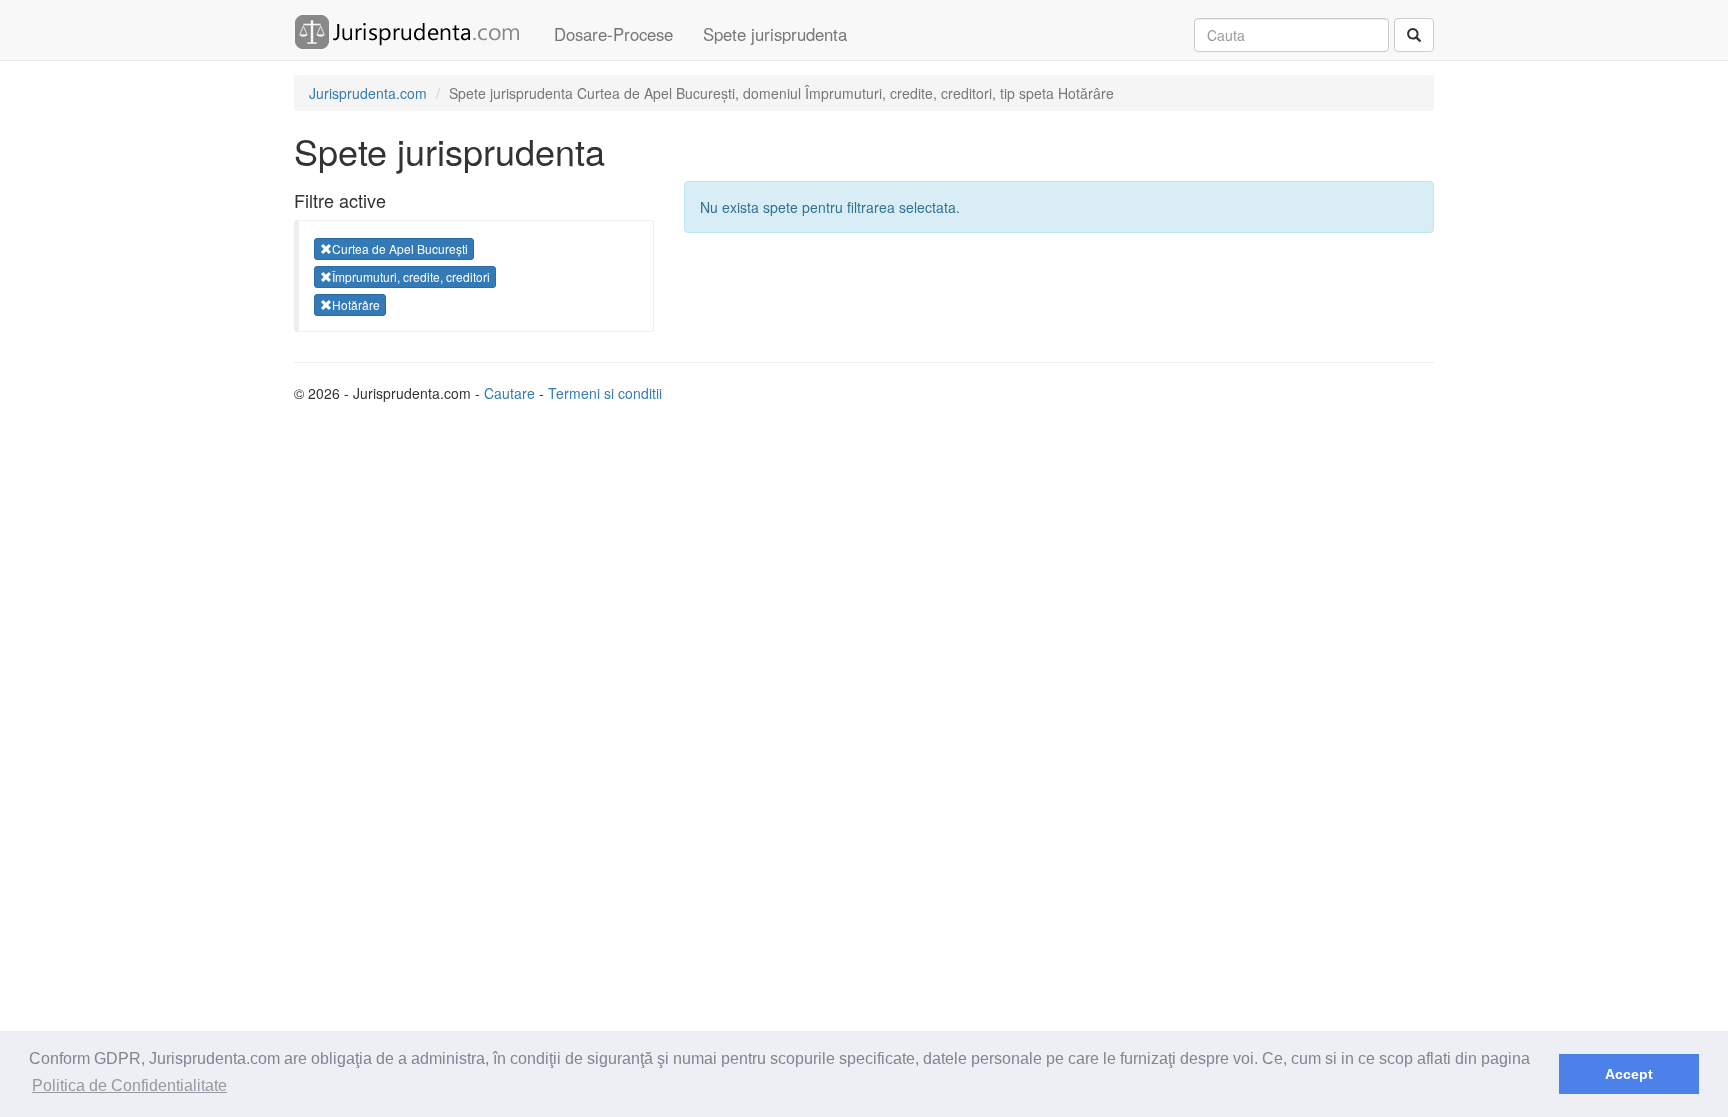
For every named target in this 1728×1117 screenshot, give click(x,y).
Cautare (509, 393)
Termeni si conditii (605, 393)
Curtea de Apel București (400, 248)
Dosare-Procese (613, 34)
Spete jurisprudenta (775, 34)
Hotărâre (356, 304)
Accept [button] (1629, 1074)
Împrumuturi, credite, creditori (411, 276)
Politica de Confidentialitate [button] (129, 1085)
